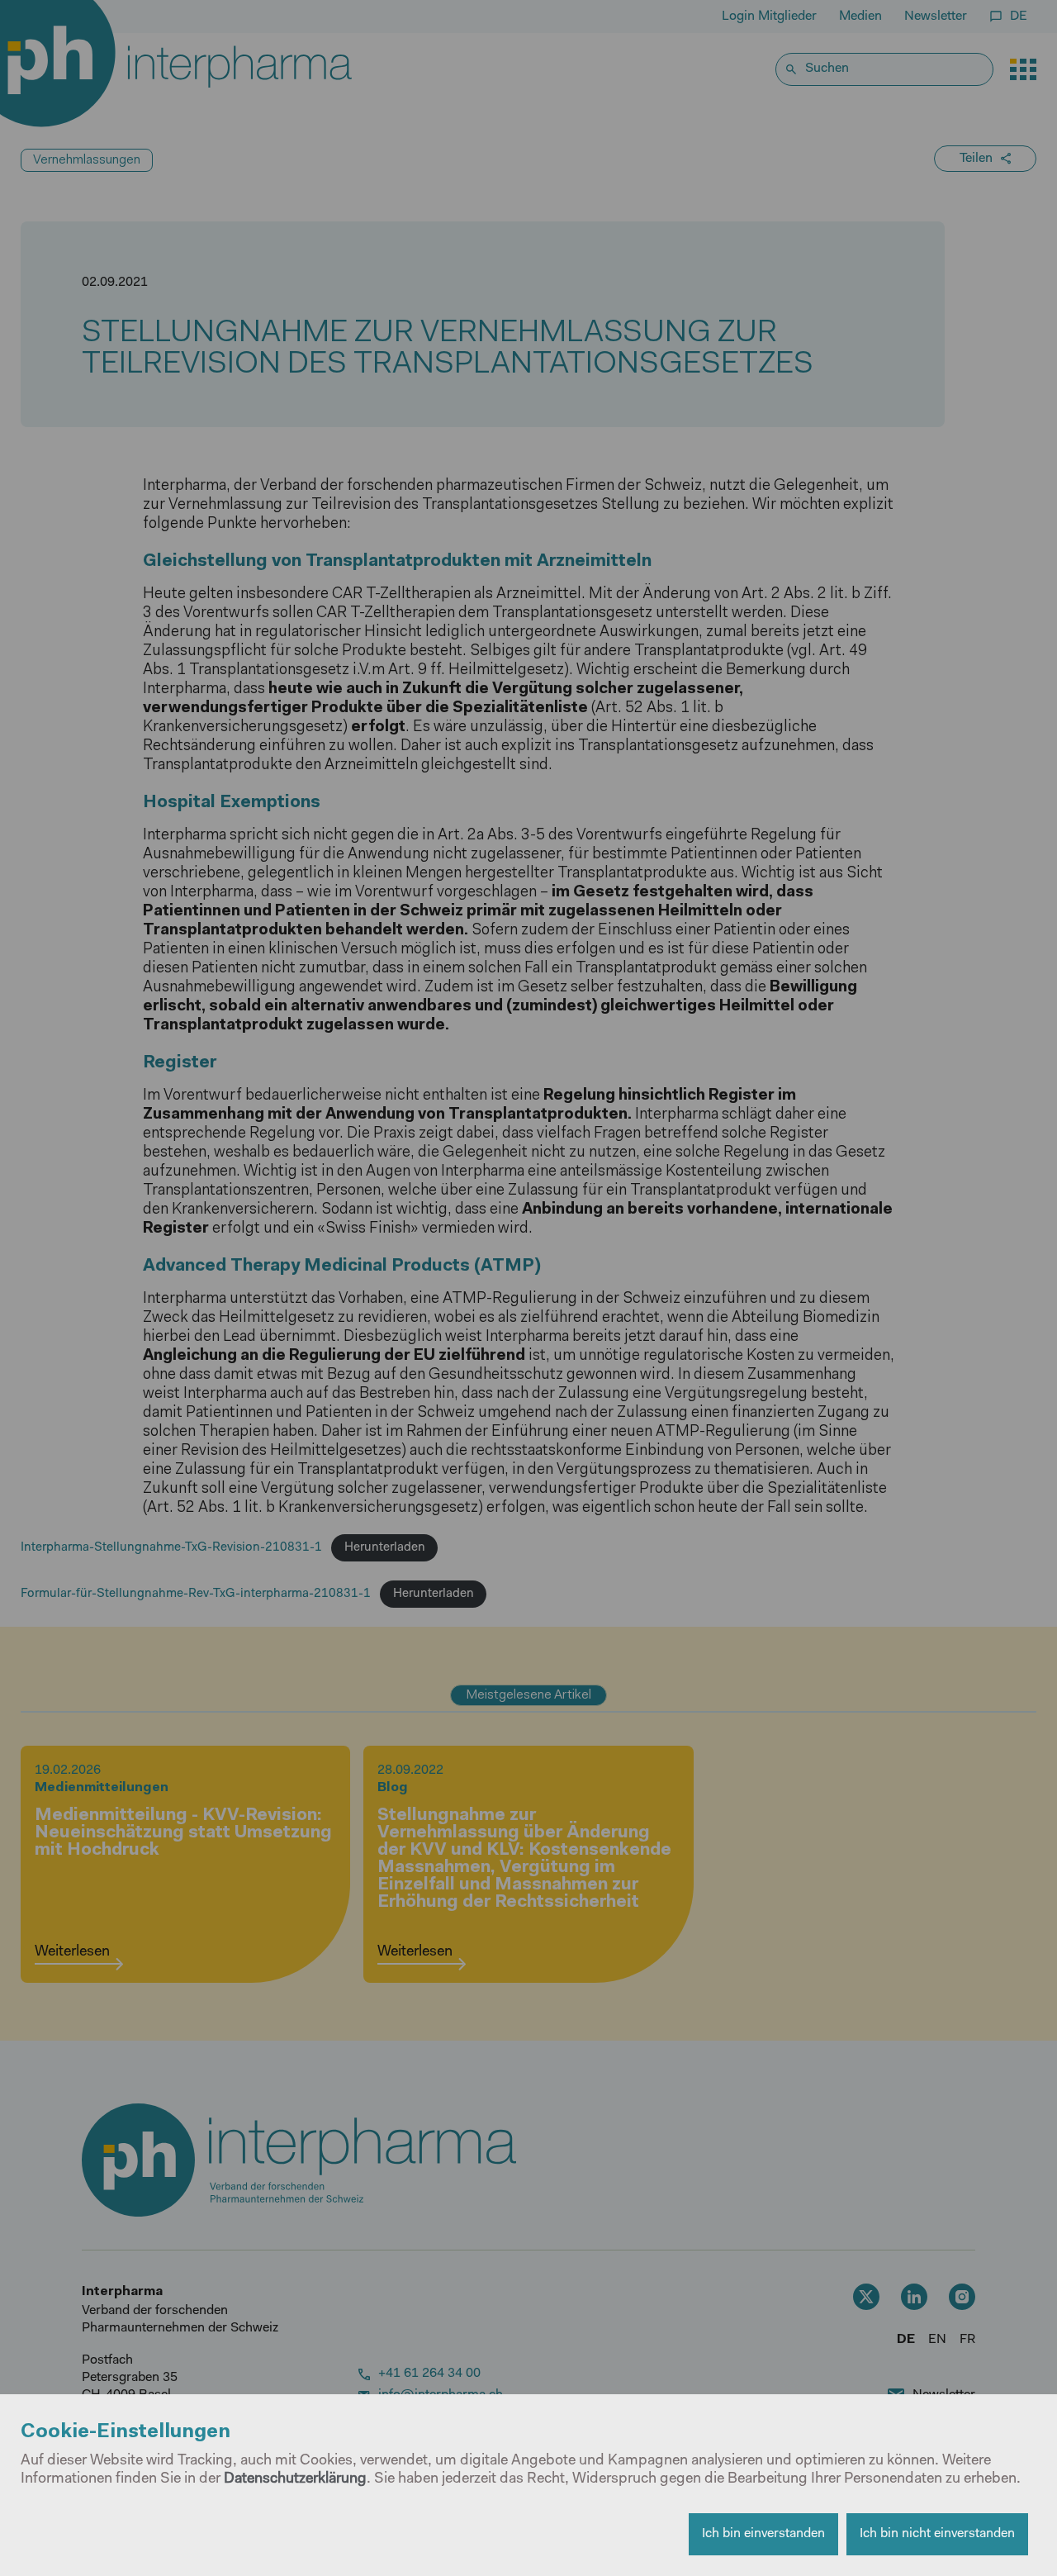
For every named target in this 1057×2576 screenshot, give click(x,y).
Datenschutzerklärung (295, 2479)
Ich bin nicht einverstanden (937, 2534)
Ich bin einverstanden (763, 2534)
